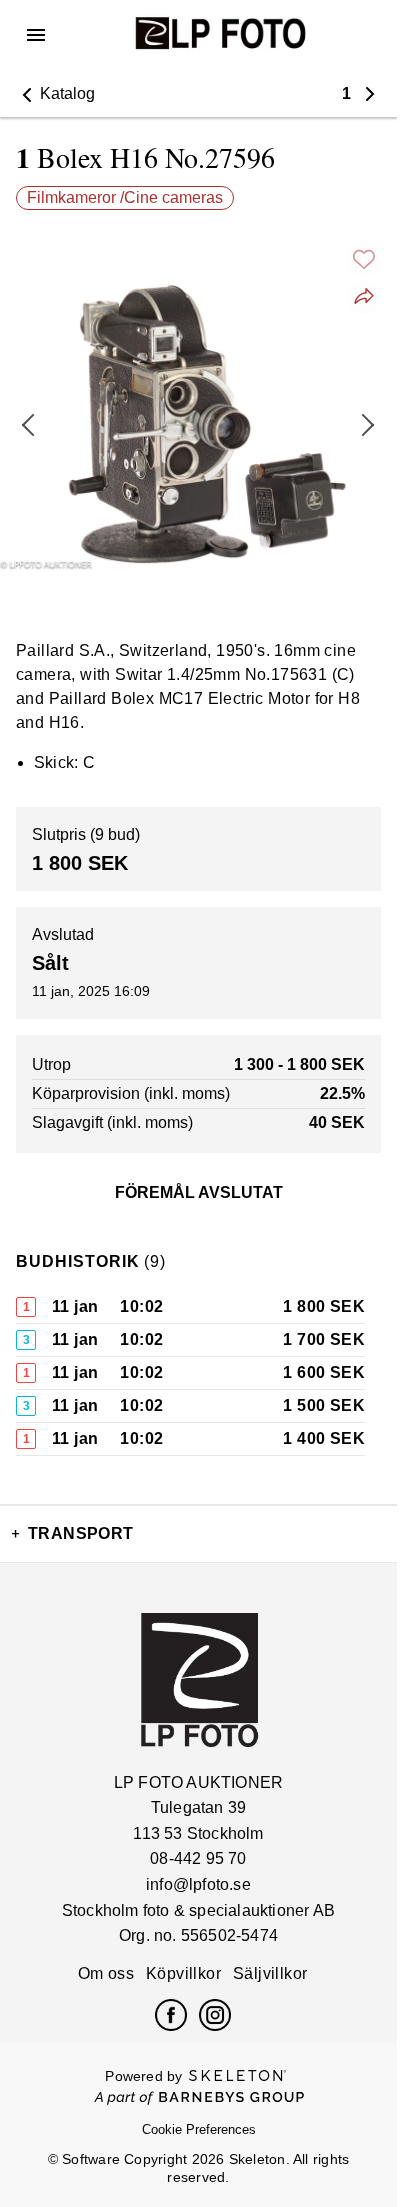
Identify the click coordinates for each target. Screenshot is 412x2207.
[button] (55, 94)
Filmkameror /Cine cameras (125, 197)
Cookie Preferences (199, 2129)
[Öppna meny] (36, 35)
